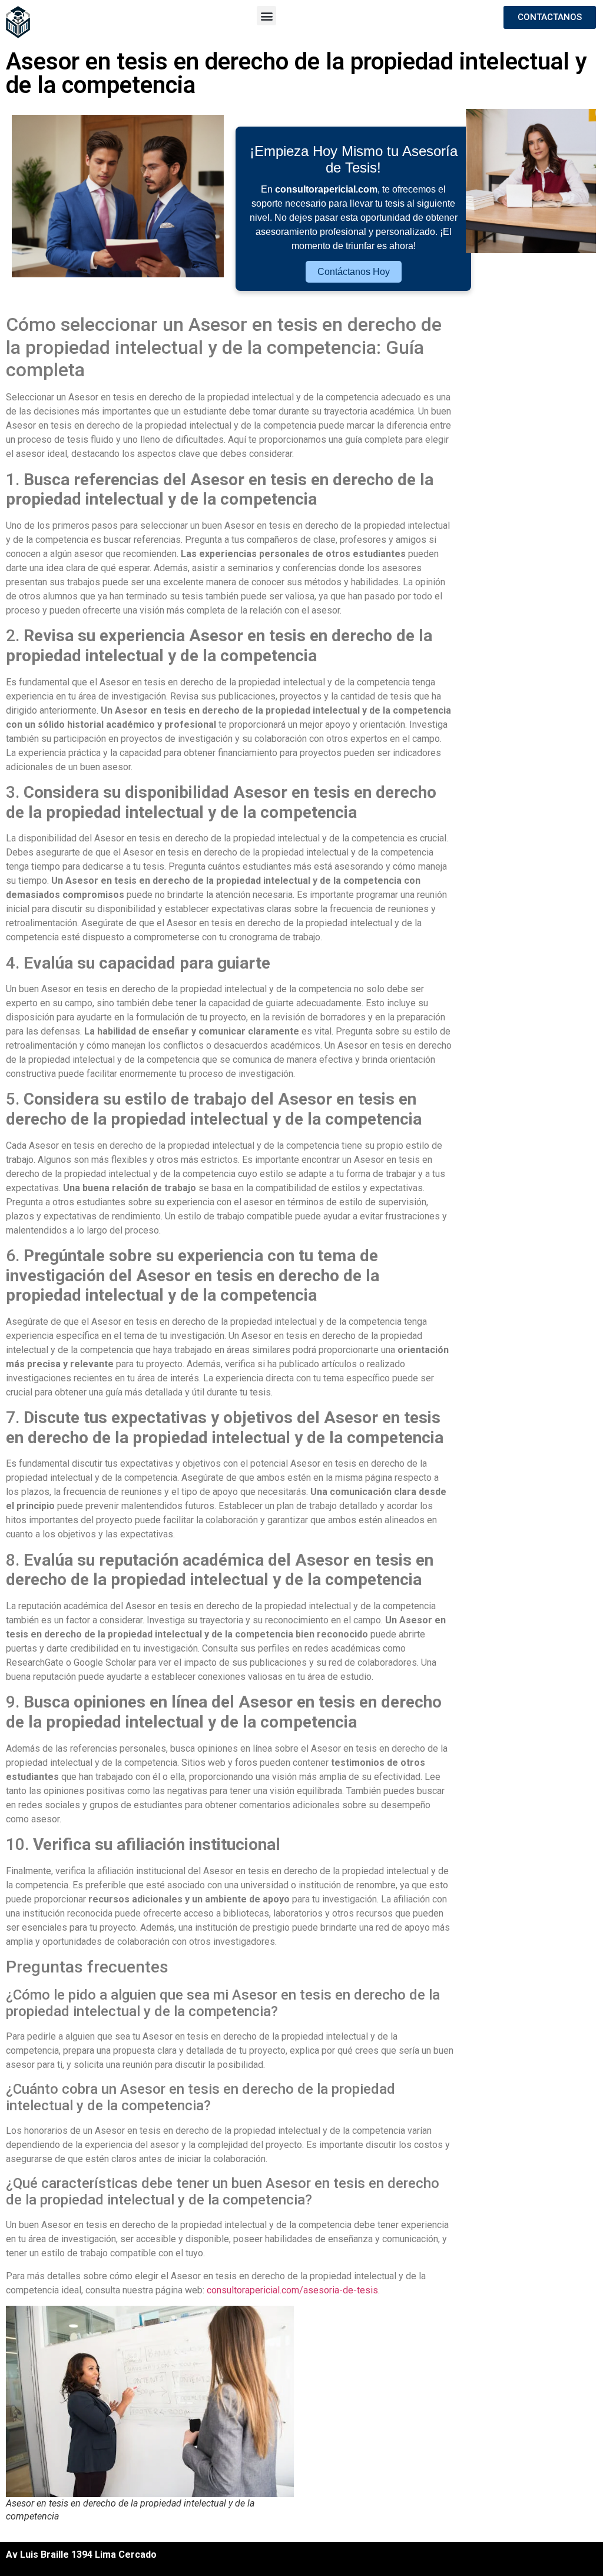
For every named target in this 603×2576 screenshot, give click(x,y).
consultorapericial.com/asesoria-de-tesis (292, 2290)
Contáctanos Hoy (354, 272)
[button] (266, 16)
